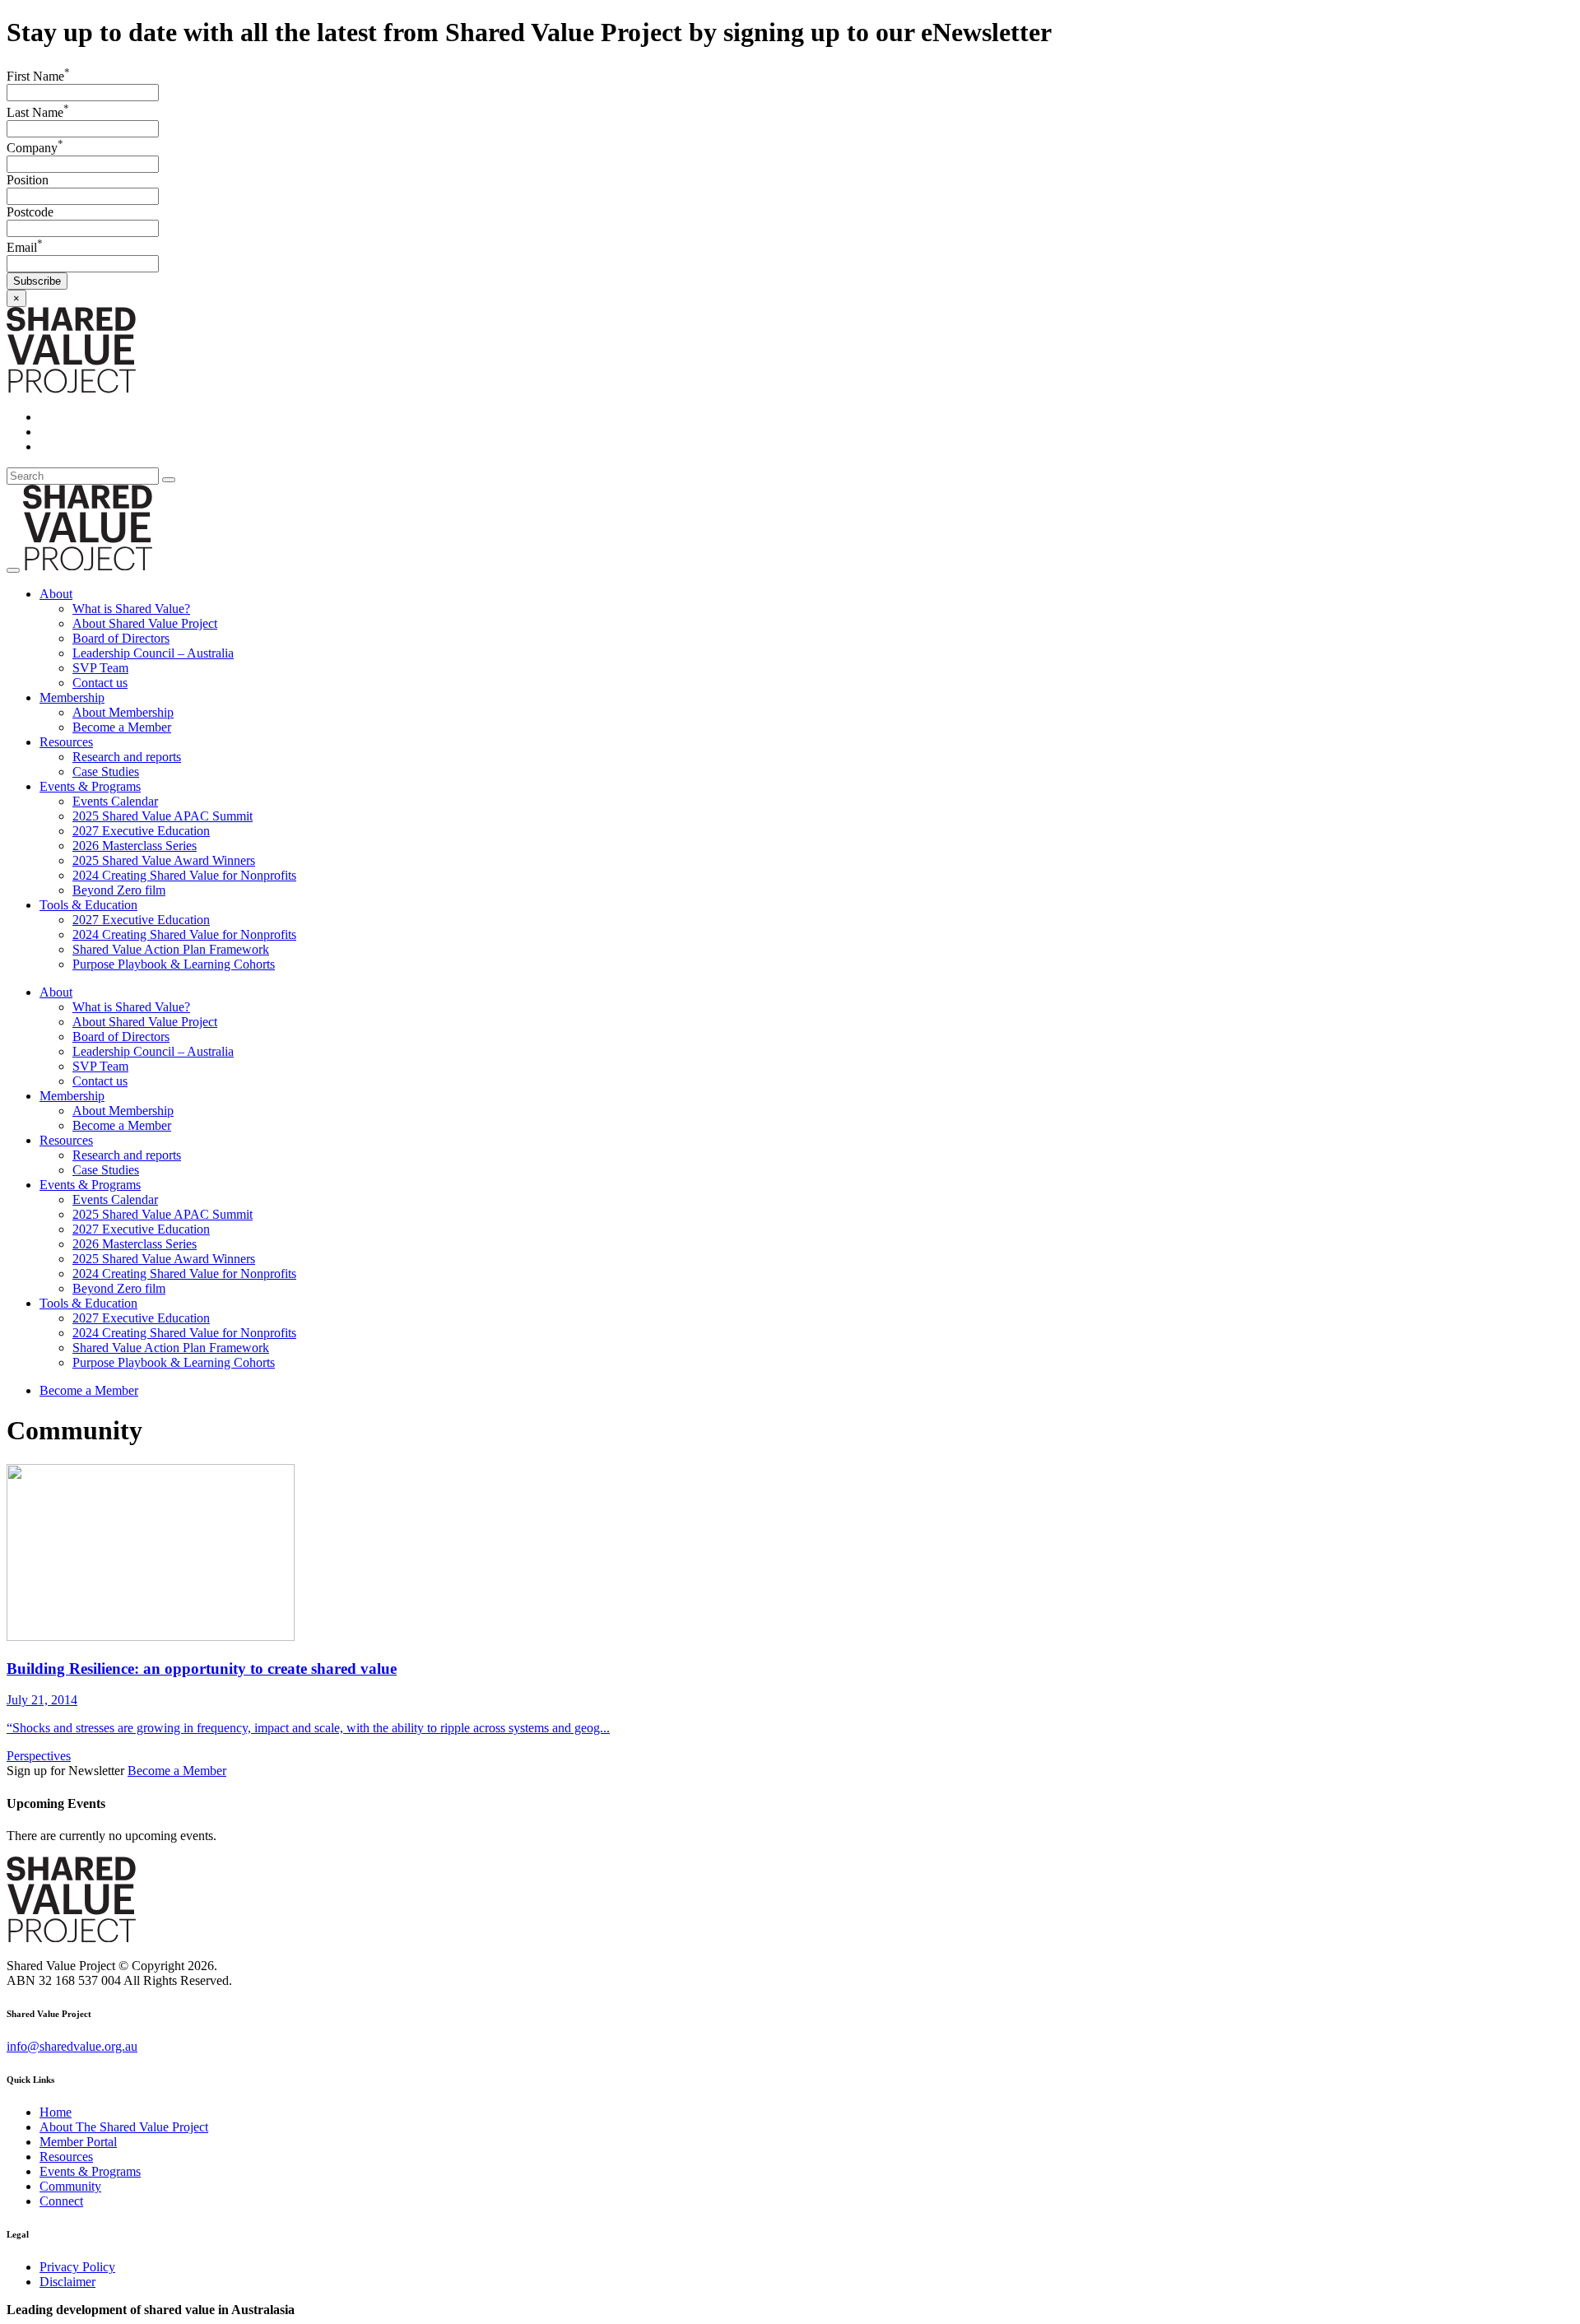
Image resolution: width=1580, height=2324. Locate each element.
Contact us (100, 683)
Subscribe (37, 281)
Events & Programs (90, 786)
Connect (61, 2201)
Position (28, 180)
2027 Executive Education (141, 831)
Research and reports (127, 757)
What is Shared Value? (131, 609)
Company (35, 148)
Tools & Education (88, 905)
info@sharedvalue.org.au (72, 2046)
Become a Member (122, 727)
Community (70, 2186)
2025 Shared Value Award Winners (164, 860)
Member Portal (78, 2142)
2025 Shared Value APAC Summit (163, 816)
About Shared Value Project (145, 623)
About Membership (123, 712)
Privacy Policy (77, 2267)
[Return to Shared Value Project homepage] (71, 389)
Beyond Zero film (119, 890)
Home (56, 2112)
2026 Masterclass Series (135, 846)
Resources (66, 742)
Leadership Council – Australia (153, 653)
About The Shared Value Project (124, 2127)
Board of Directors (121, 638)
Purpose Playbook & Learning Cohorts (174, 964)
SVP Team (100, 668)
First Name (38, 76)
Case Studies (106, 772)
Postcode (30, 212)
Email (25, 247)
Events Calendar (115, 801)
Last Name (38, 112)
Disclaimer (67, 2282)
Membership (72, 697)
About (56, 594)
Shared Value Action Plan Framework (171, 949)
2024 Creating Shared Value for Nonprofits (184, 875)
